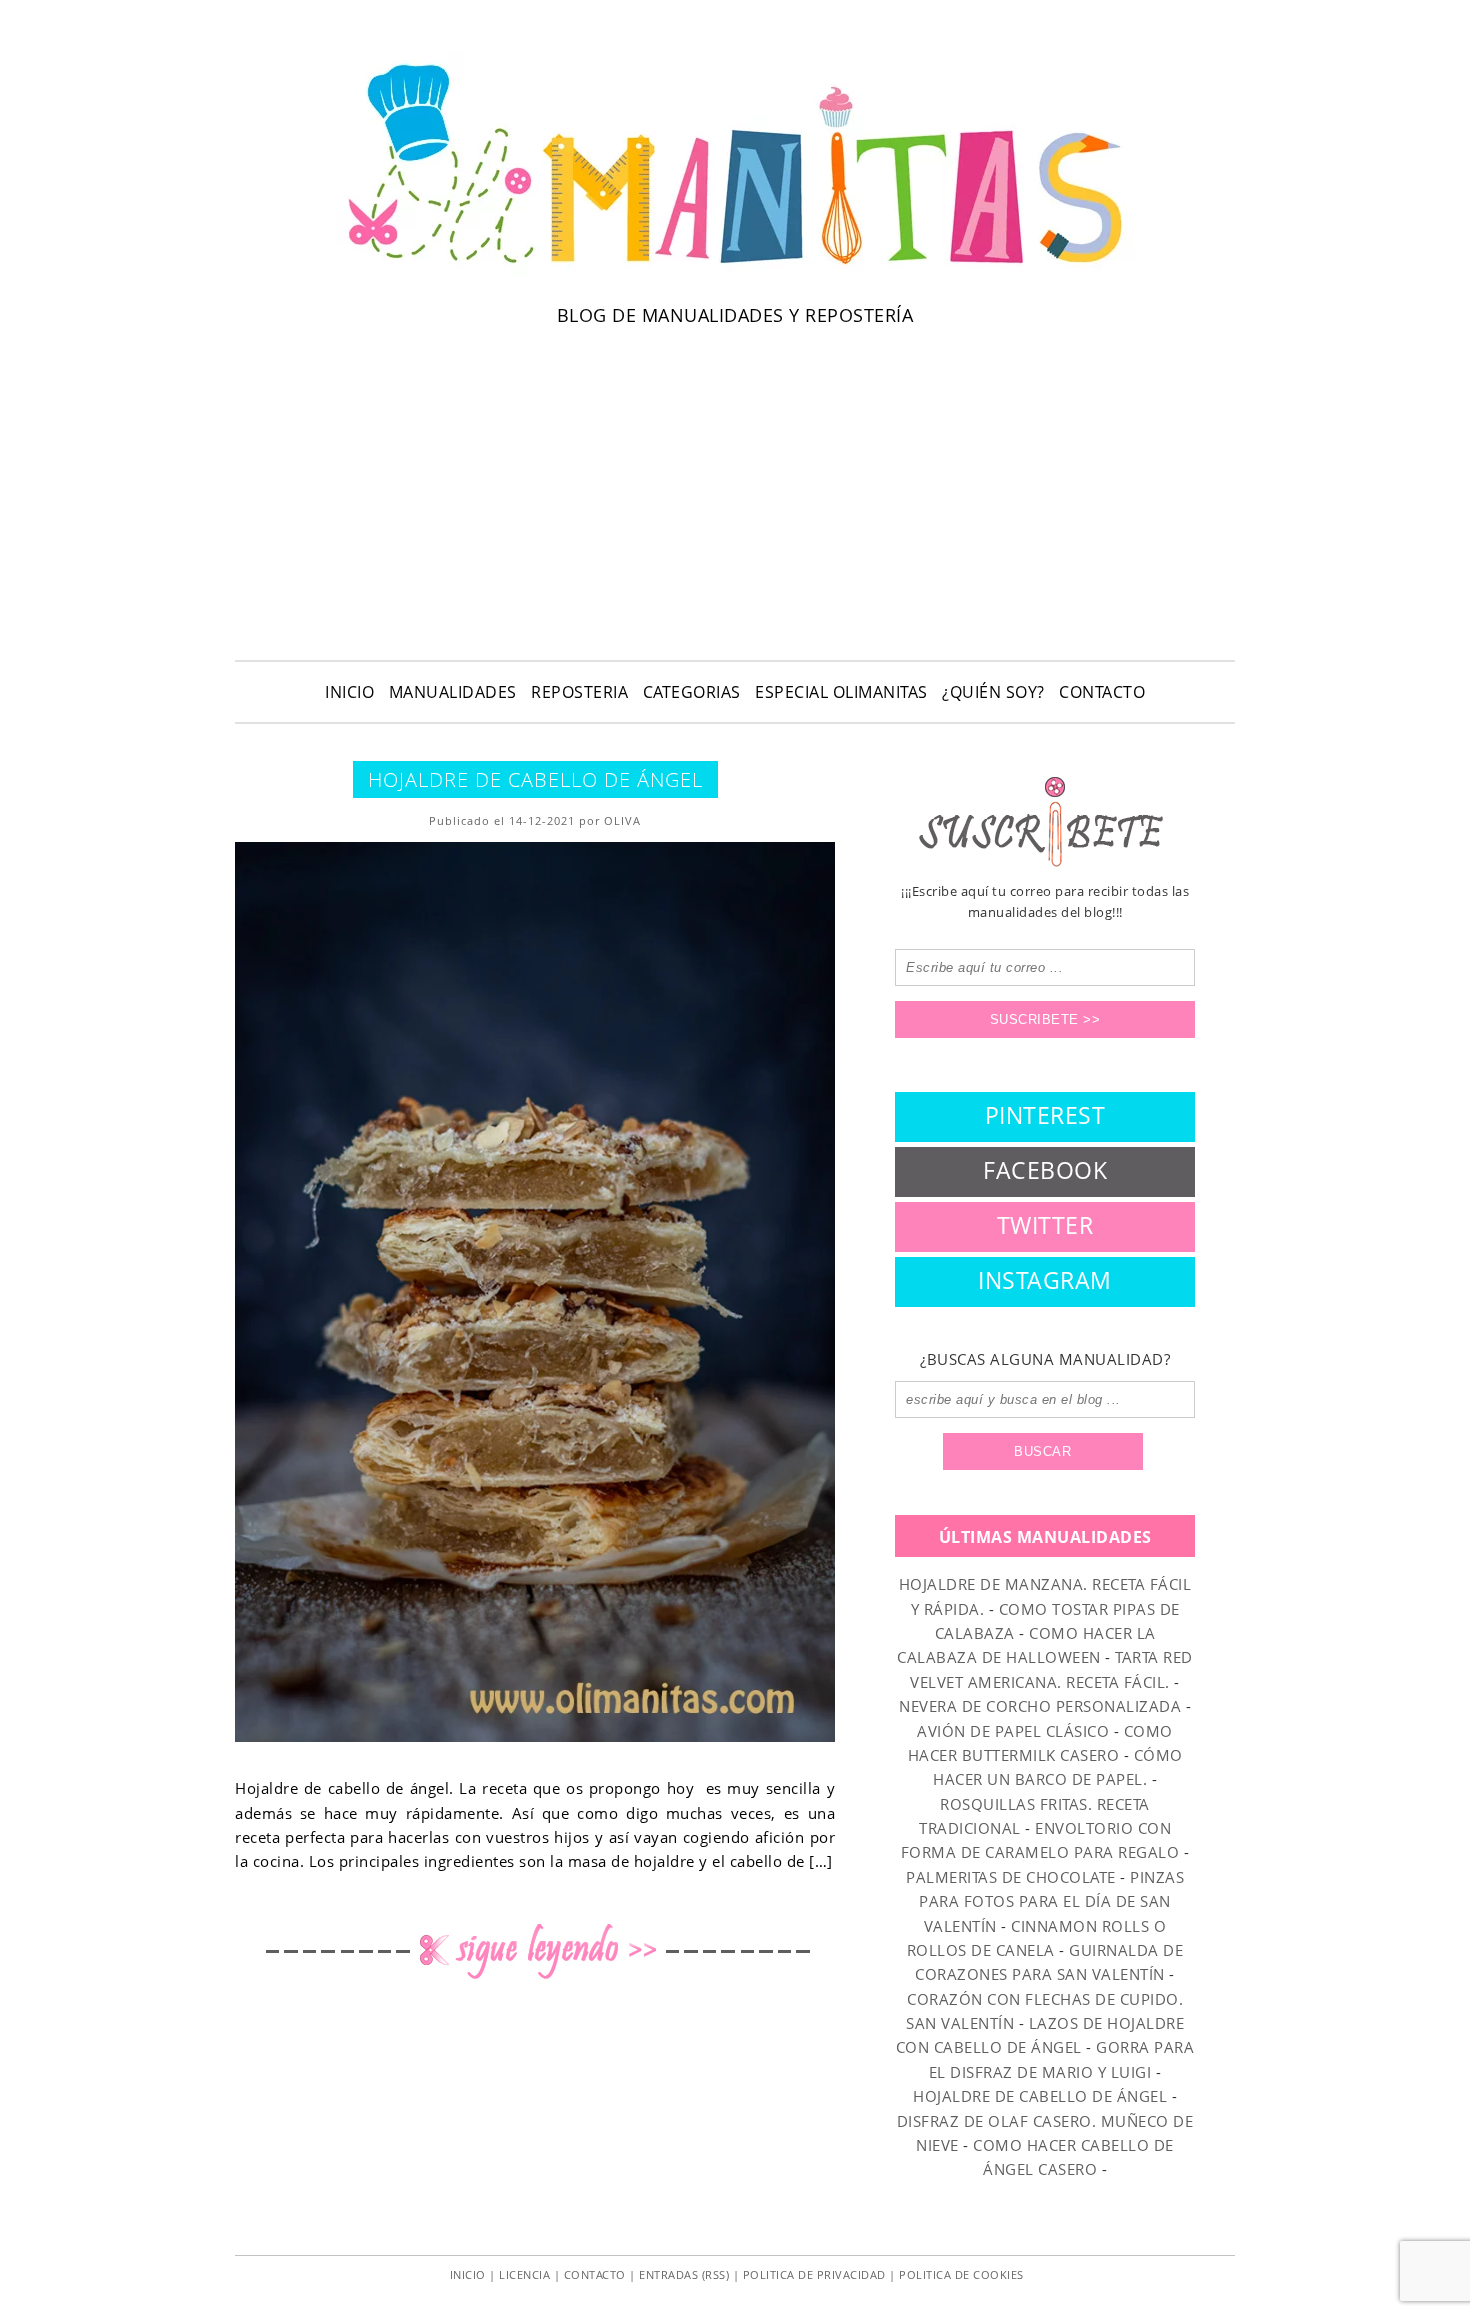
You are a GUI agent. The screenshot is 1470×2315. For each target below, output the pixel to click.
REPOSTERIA (579, 692)
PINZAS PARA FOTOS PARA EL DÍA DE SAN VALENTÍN (1051, 1901)
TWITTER (1045, 1225)
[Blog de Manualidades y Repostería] (735, 275)
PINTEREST (1045, 1115)
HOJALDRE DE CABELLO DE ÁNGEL (535, 779)
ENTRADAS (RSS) (684, 2274)
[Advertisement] (735, 490)
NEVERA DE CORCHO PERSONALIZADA (1040, 1706)
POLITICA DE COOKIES (961, 2274)
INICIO (349, 692)
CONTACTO (1102, 692)
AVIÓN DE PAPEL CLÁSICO (1013, 1731)
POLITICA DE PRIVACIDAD (814, 2274)
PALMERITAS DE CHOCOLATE (1011, 1877)
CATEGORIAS (692, 692)
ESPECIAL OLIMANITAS (841, 692)
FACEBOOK (1045, 1170)
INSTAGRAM (1045, 1280)
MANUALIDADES (453, 692)
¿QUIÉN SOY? (993, 692)
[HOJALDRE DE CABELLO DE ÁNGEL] (535, 1292)
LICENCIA (524, 2274)
